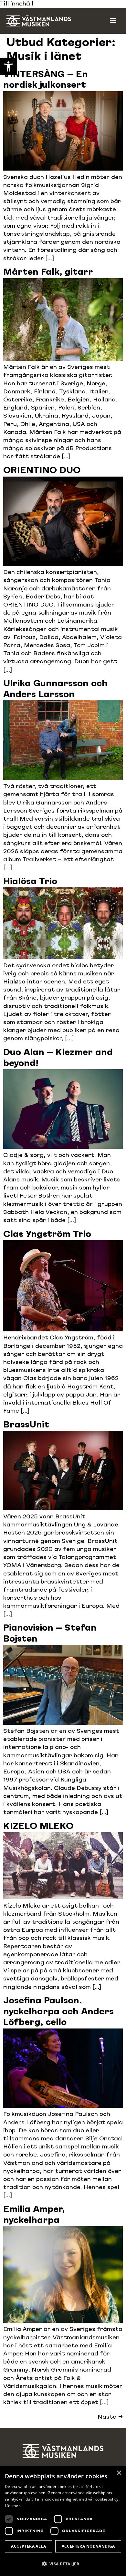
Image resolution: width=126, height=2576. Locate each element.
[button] (63, 2564)
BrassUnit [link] (26, 1425)
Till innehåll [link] (17, 4)
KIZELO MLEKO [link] (38, 1827)
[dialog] (63, 2521)
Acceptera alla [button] (28, 2546)
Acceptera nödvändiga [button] (88, 2546)
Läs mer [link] (12, 2506)
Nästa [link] (110, 2417)
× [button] (119, 2473)
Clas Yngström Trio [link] (47, 1235)
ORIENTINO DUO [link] (42, 471)
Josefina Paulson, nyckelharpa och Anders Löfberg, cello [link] (58, 2012)
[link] (8, 66)
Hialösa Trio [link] (30, 882)
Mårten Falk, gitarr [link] (48, 272)
